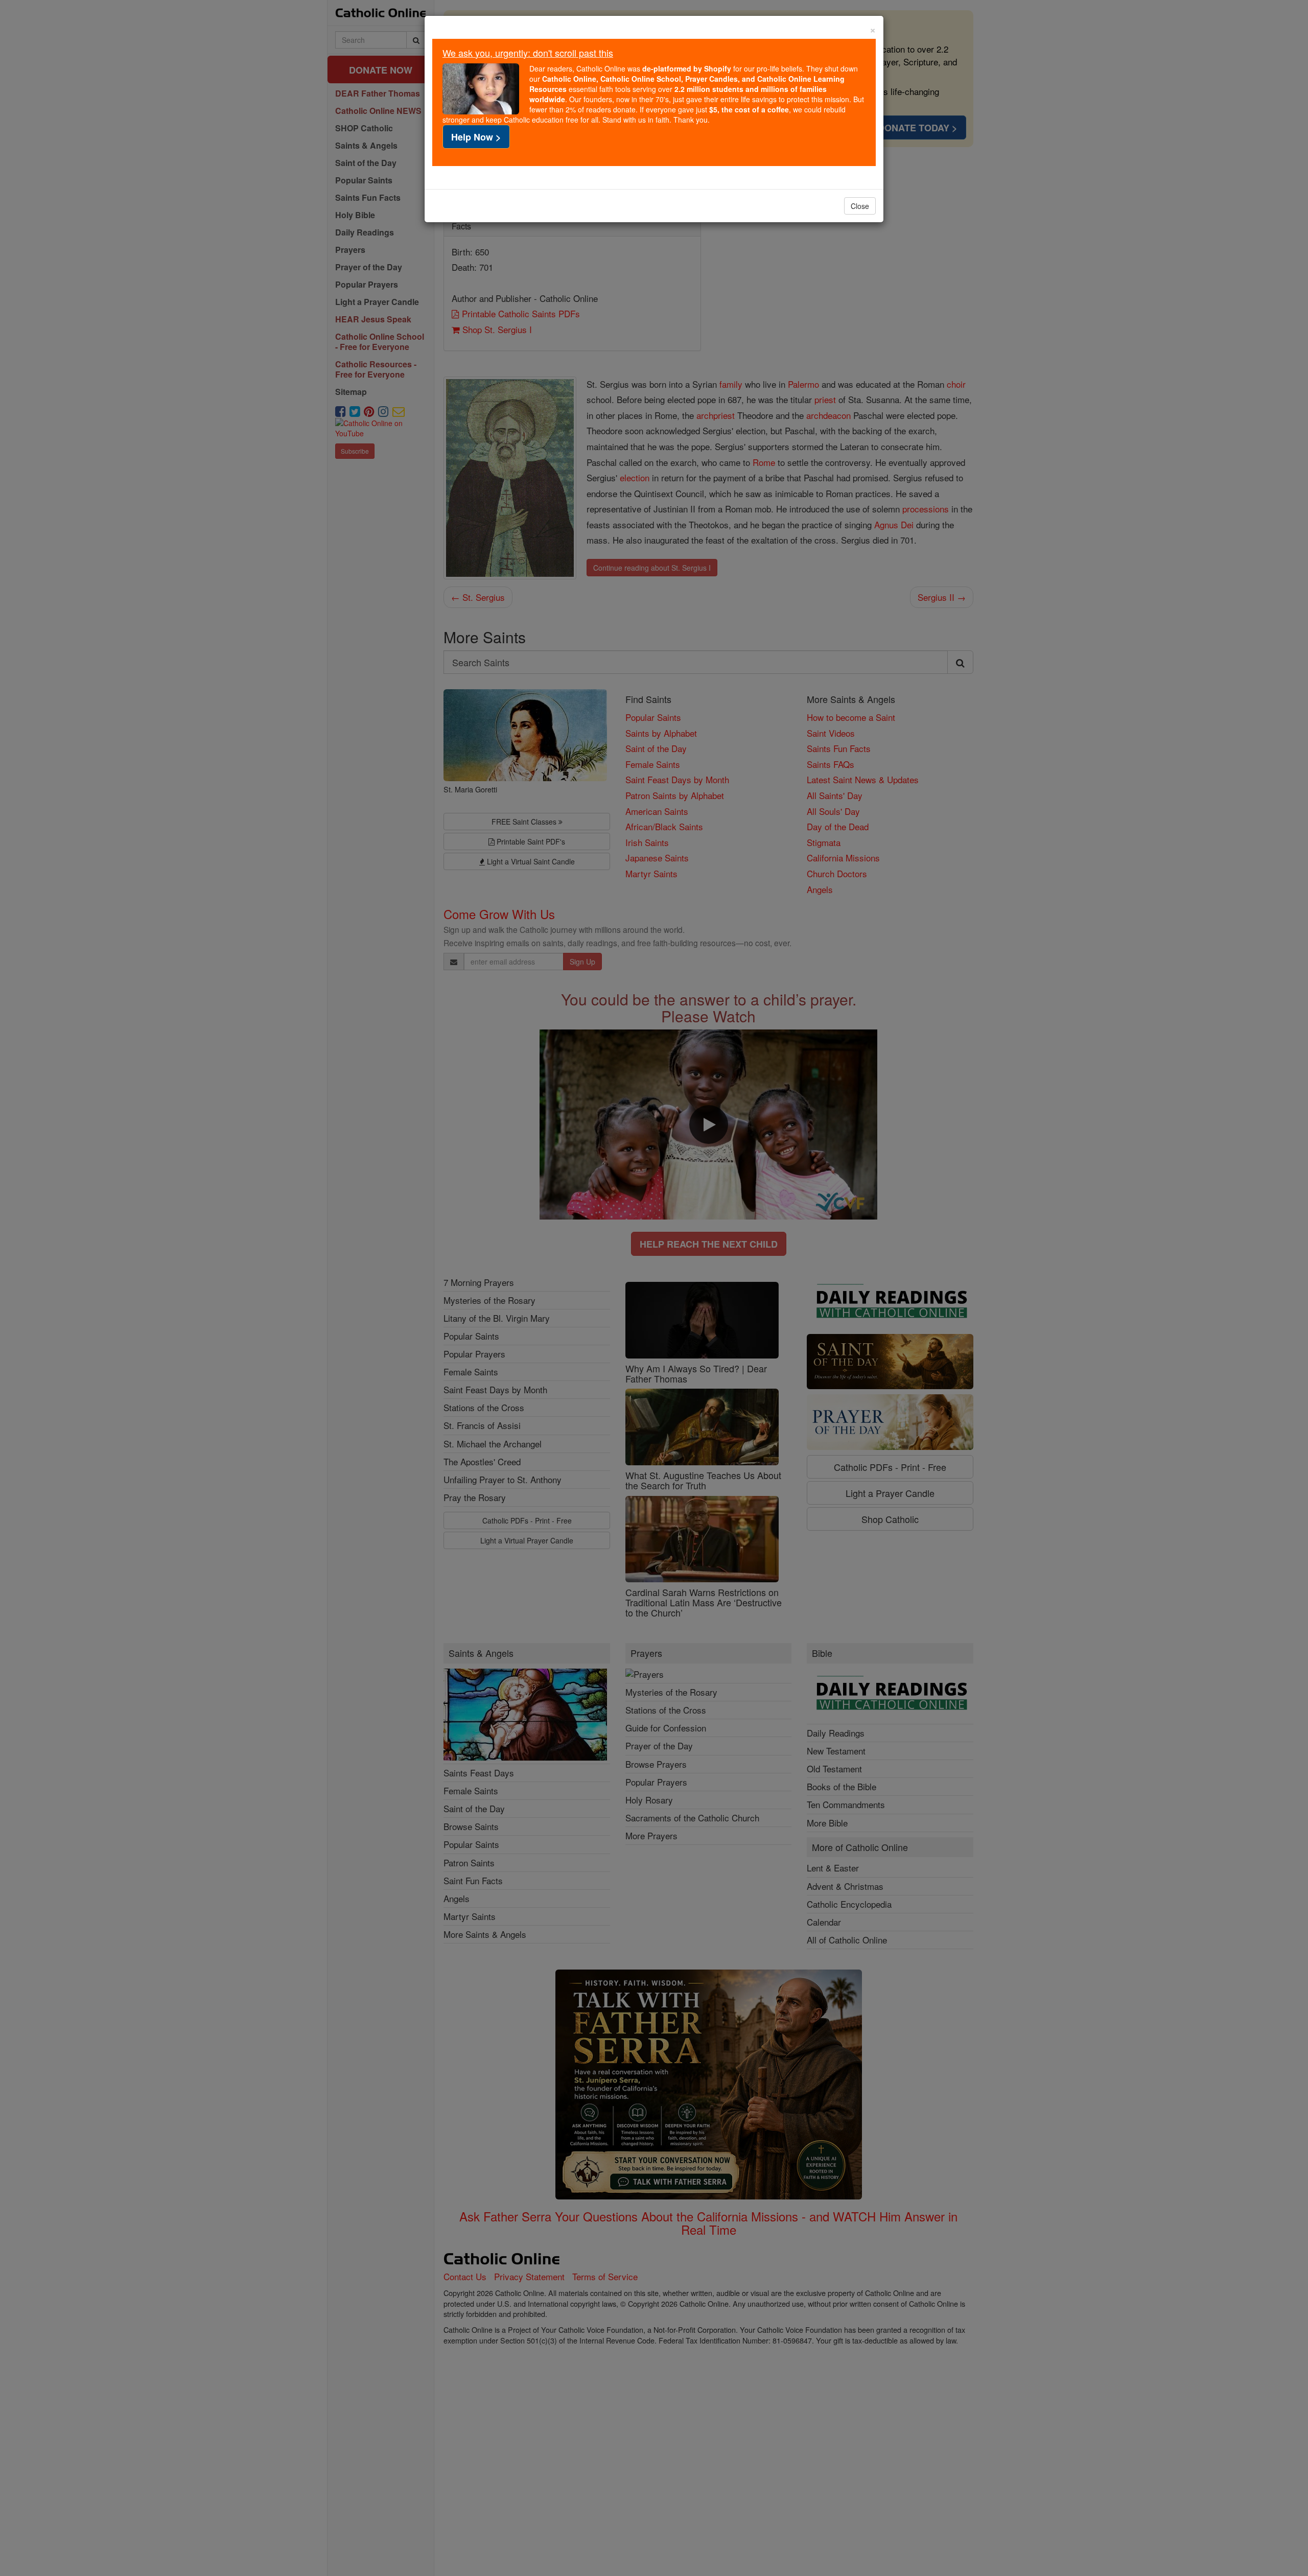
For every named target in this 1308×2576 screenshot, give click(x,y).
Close (860, 206)
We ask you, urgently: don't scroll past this (528, 53)
